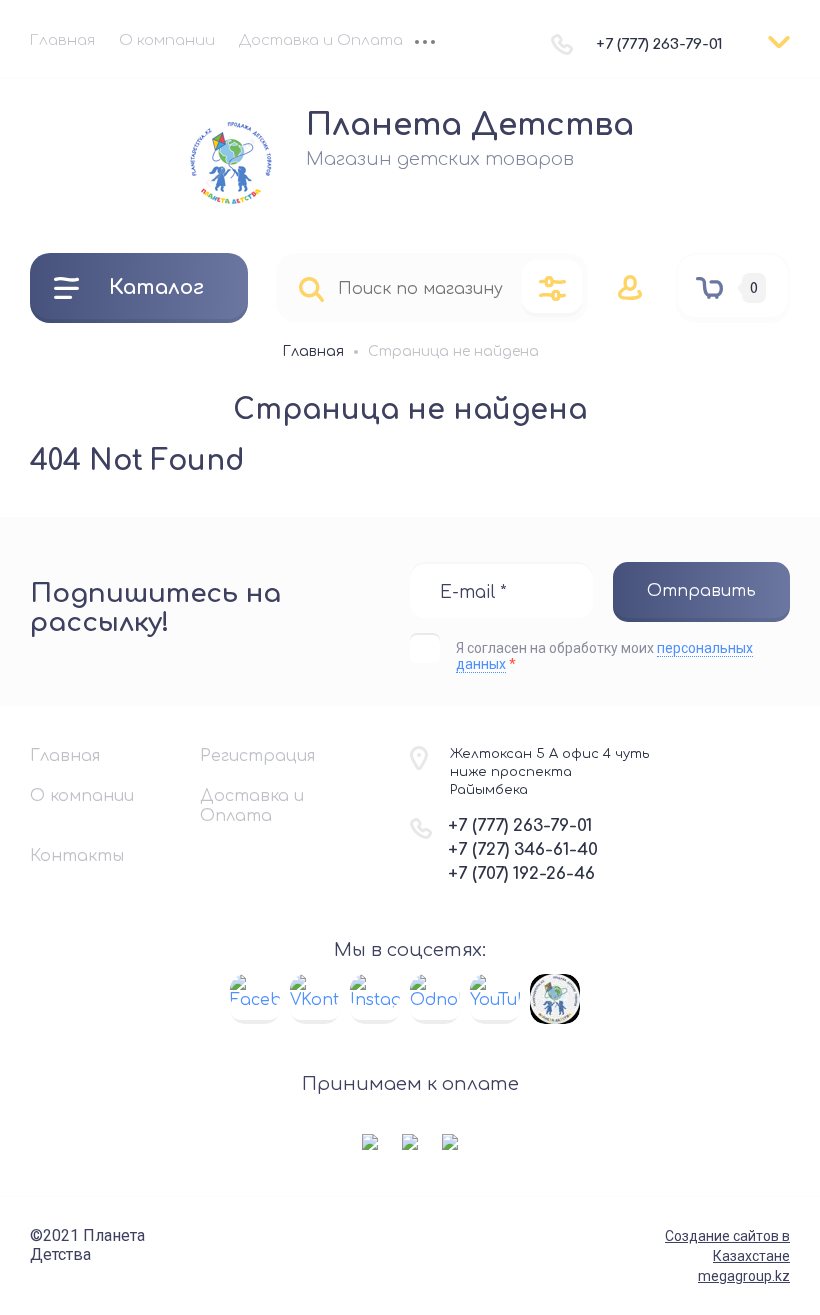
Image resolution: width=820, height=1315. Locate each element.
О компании (167, 40)
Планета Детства (470, 125)
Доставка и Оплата (321, 40)
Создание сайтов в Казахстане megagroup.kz (727, 1256)
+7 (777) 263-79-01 (659, 44)
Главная (62, 40)
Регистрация (257, 756)
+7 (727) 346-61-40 (523, 849)
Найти (311, 288)
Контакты (77, 856)
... (425, 44)
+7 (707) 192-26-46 (521, 873)
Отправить (701, 591)
